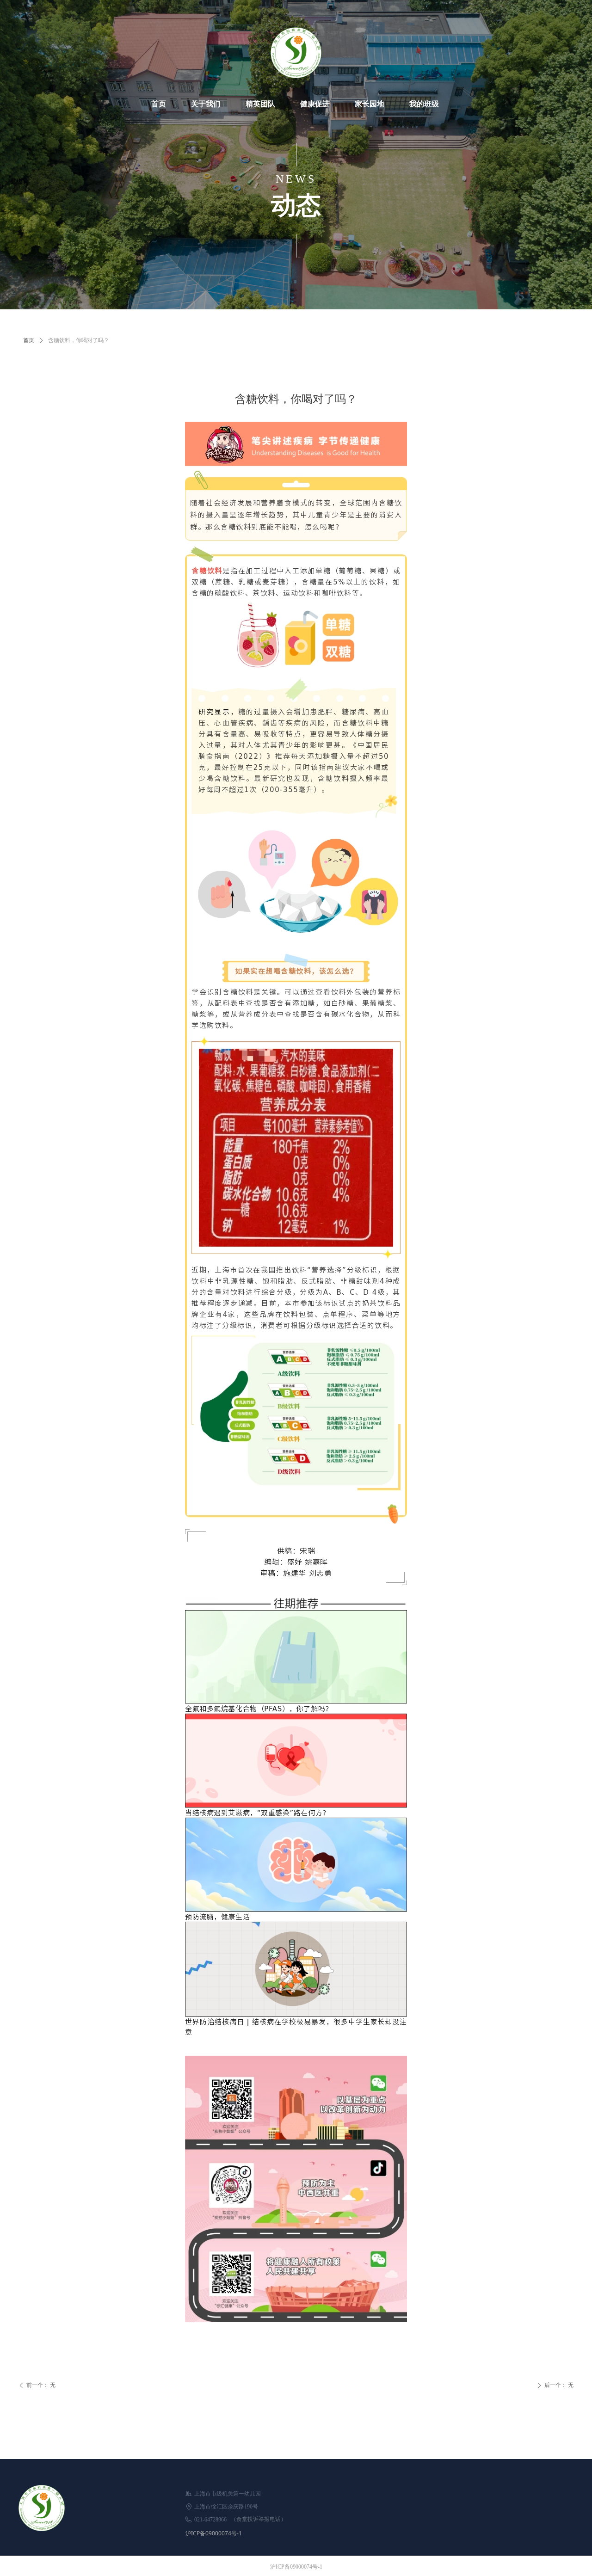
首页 (29, 340)
